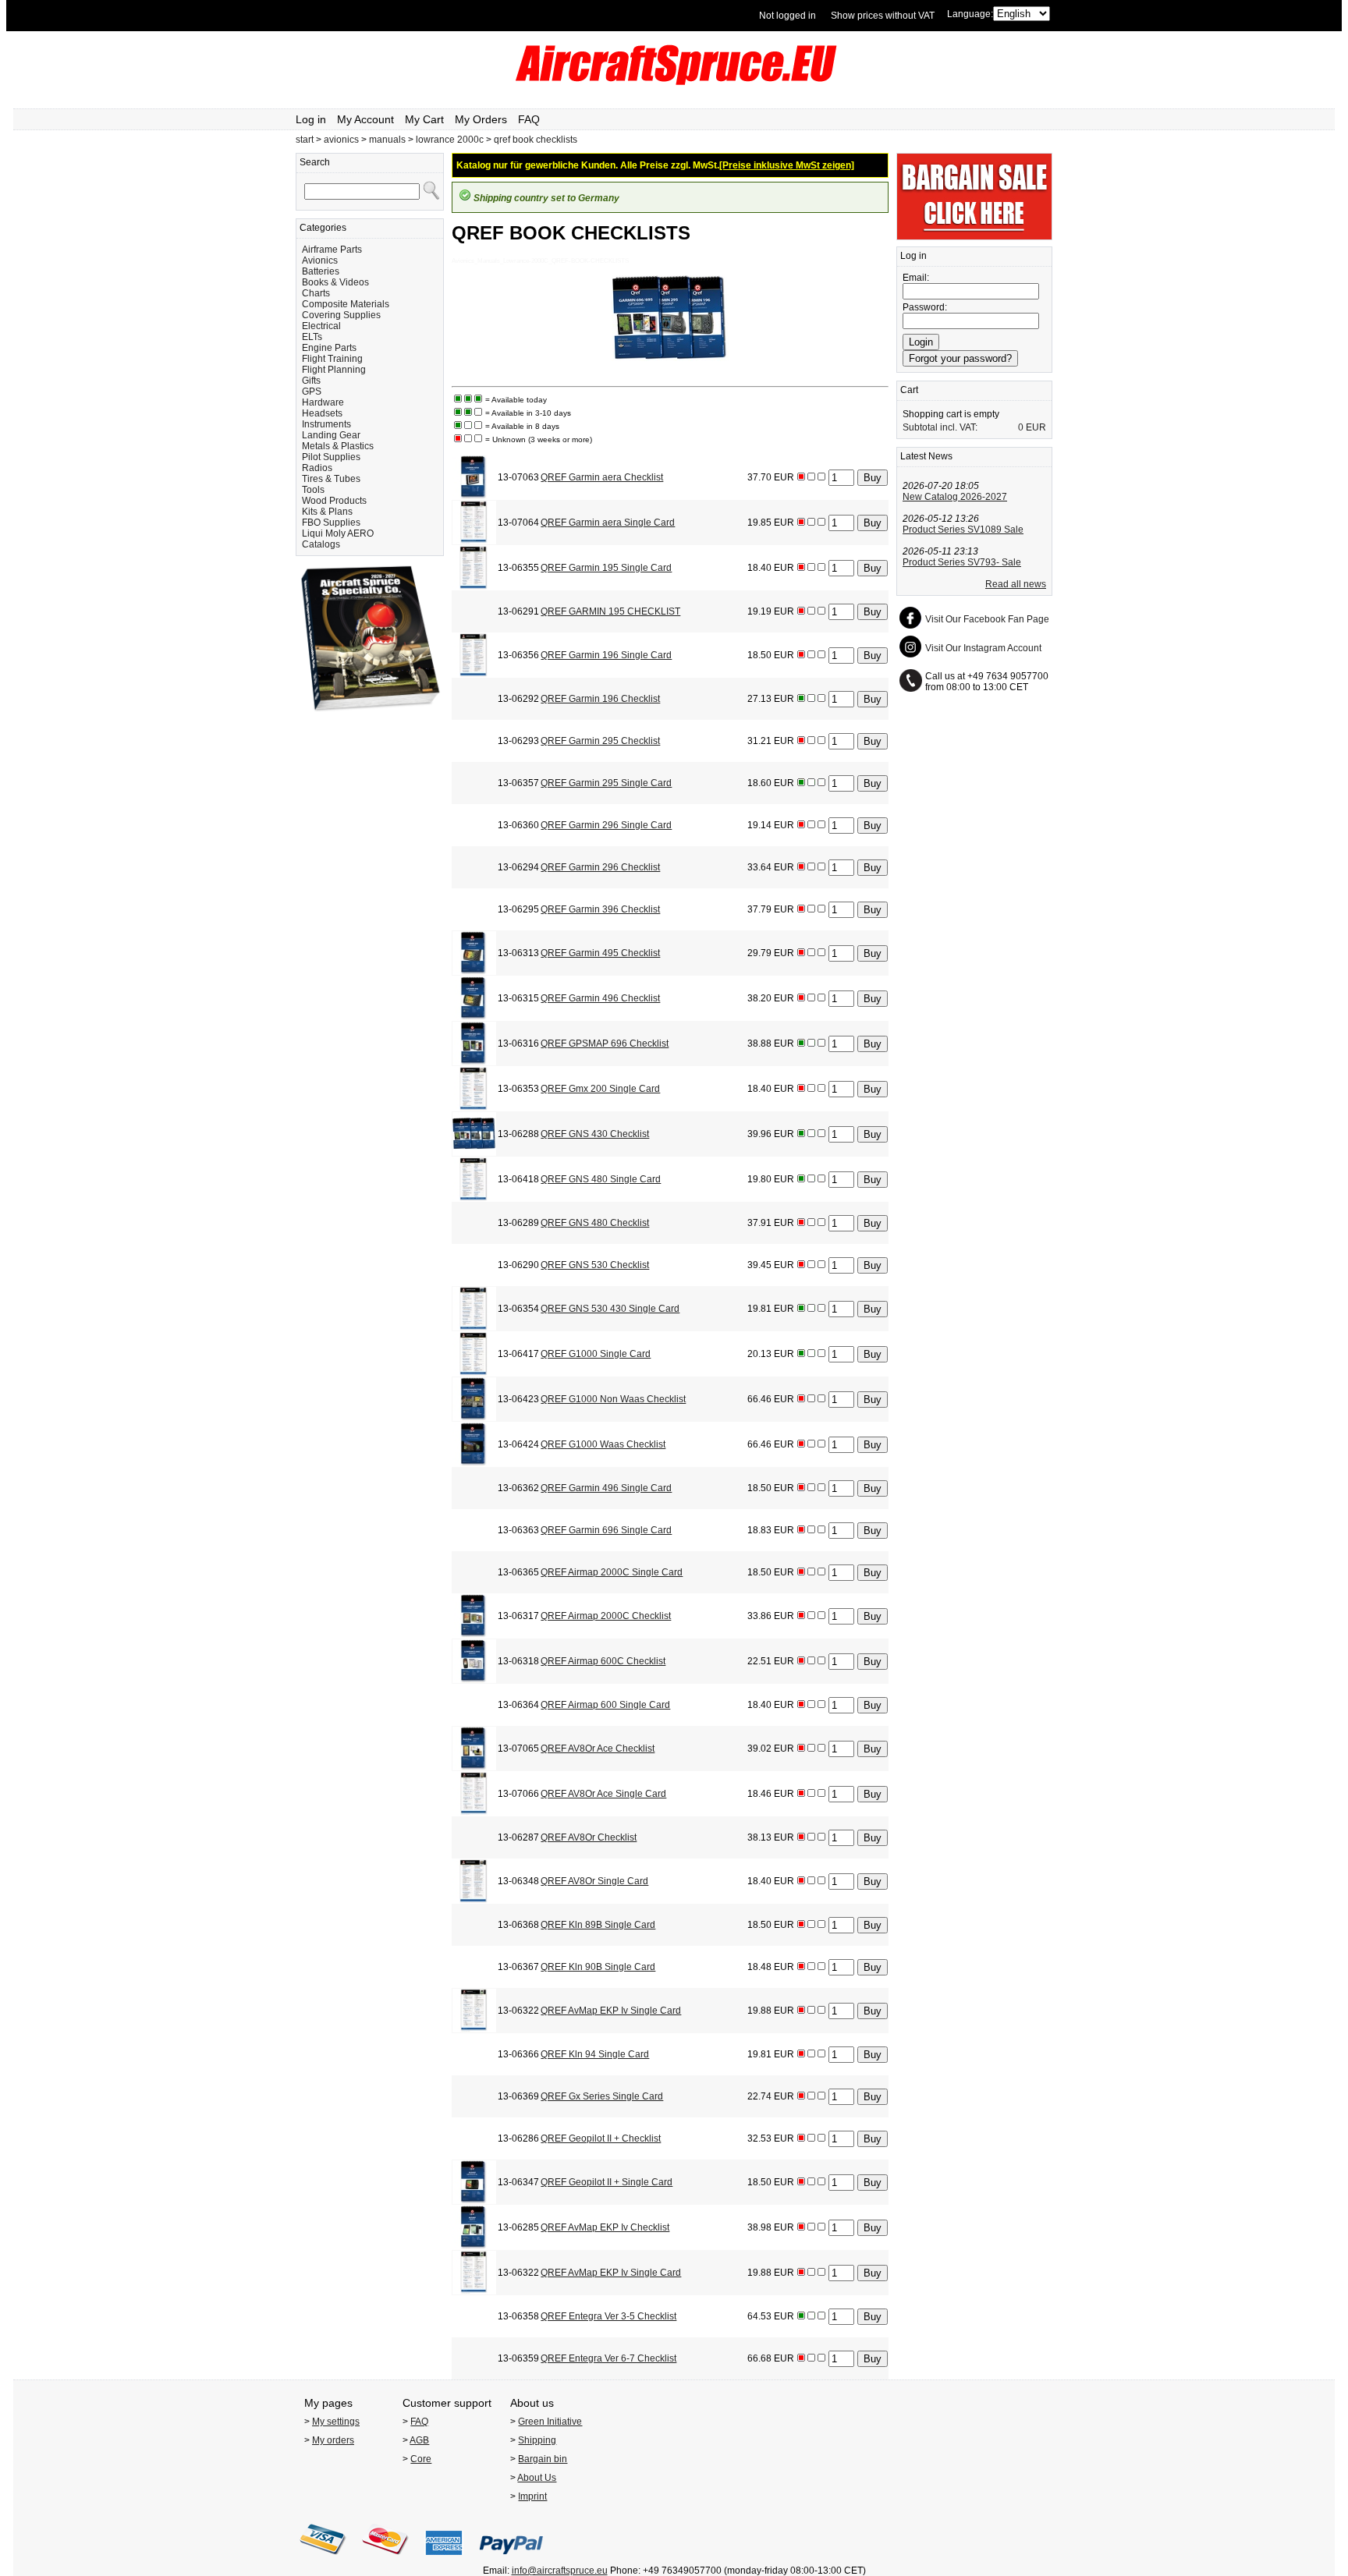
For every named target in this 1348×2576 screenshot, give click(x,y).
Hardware (323, 402)
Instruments (326, 424)
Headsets (322, 413)
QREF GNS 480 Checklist (595, 1223)
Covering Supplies (341, 315)
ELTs (312, 337)
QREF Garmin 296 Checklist (600, 867)
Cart (909, 390)
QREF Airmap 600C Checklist (603, 1661)
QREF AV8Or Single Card (594, 1881)
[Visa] (323, 2560)
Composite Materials (346, 304)
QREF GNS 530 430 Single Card (610, 1309)
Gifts (311, 381)
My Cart (424, 119)
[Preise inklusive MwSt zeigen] (787, 165)
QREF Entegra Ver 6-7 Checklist (608, 2358)
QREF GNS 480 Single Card (601, 1179)
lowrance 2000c (450, 140)
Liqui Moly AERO (338, 533)
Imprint (532, 2496)
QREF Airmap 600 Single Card (605, 1705)
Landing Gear (331, 435)
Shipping (537, 2440)
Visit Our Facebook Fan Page (987, 619)
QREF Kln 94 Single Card (595, 2054)
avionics (341, 140)
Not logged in (788, 16)
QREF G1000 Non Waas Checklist (613, 1399)
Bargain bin (543, 2459)
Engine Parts (329, 348)
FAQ (529, 119)
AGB (419, 2440)
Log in (311, 119)
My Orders (481, 119)
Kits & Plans (327, 512)
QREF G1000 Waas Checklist (603, 1444)
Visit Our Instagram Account (983, 648)
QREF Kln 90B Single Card (598, 1967)
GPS (312, 392)
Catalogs (321, 544)
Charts (316, 293)
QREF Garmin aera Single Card (608, 523)
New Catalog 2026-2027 (955, 497)
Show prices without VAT (883, 16)
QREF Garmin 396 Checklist (600, 909)
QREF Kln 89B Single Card (598, 1925)
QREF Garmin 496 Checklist (600, 998)
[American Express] (444, 2560)
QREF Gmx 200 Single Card (600, 1089)
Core (421, 2459)
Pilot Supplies (331, 457)
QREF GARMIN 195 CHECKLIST (610, 611)
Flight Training (332, 359)
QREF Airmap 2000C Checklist (606, 1616)
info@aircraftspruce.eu (560, 2571)
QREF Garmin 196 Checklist (600, 699)
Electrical (321, 326)
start (305, 140)
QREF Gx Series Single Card (602, 2096)
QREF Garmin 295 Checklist (600, 741)
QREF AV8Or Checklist (589, 1837)
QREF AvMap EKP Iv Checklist (605, 2227)
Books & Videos (335, 282)
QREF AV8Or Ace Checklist (598, 1749)
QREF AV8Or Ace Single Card (603, 1794)
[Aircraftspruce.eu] (674, 82)
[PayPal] (511, 2560)
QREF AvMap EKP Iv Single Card (611, 2011)
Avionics (320, 260)
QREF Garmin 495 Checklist (600, 953)
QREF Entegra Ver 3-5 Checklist (608, 2316)
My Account (365, 119)
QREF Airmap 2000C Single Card (612, 1572)
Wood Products (334, 501)
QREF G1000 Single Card (596, 1354)
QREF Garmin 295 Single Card (606, 783)
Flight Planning (334, 370)
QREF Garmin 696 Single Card (606, 1530)
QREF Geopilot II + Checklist (601, 2138)
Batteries (321, 271)
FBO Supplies (331, 523)
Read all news (1016, 584)
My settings (336, 2422)
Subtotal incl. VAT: (940, 427)
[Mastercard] (385, 2560)
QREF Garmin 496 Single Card (606, 1488)
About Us (537, 2478)
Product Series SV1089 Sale (963, 530)
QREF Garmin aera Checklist (602, 477)
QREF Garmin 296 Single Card (606, 825)
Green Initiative (550, 2422)
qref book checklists (536, 140)
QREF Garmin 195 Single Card (606, 568)
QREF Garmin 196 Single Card (606, 655)
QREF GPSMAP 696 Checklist (605, 1044)
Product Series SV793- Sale (962, 562)
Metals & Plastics (338, 446)
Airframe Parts (332, 250)
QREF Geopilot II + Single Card (607, 2182)
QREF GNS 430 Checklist (595, 1134)
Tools (313, 490)
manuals (387, 140)
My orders (333, 2440)
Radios (317, 468)
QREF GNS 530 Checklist (595, 1265)
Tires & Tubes (331, 479)
